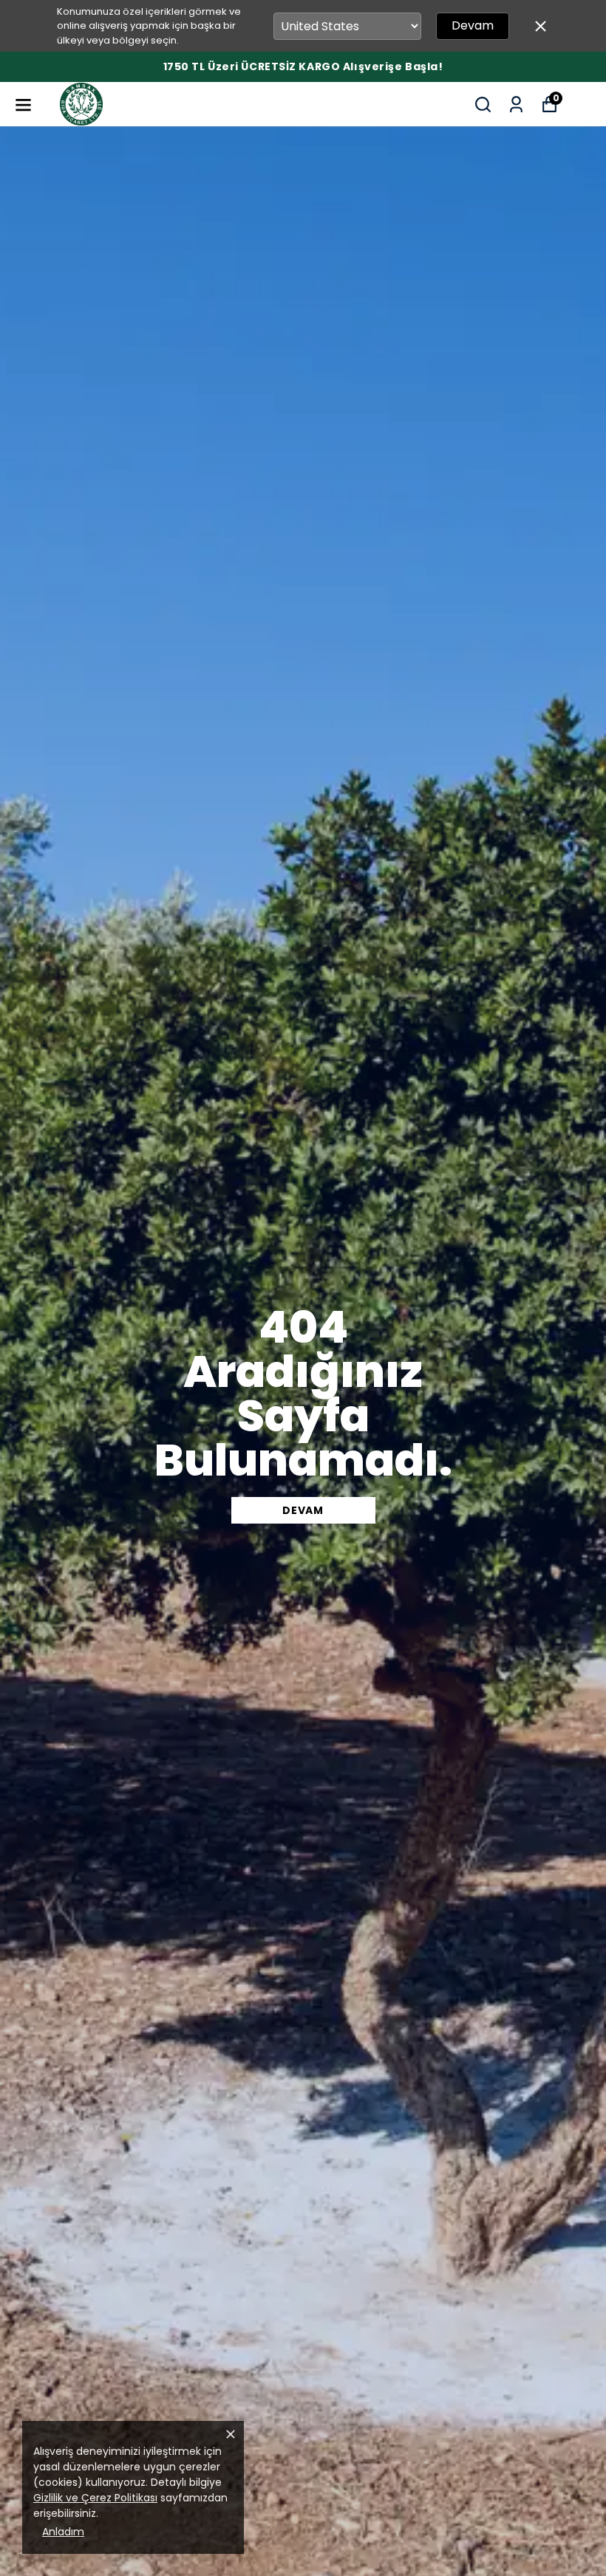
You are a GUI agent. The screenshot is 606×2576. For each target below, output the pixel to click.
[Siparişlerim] (516, 105)
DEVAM (303, 1510)
